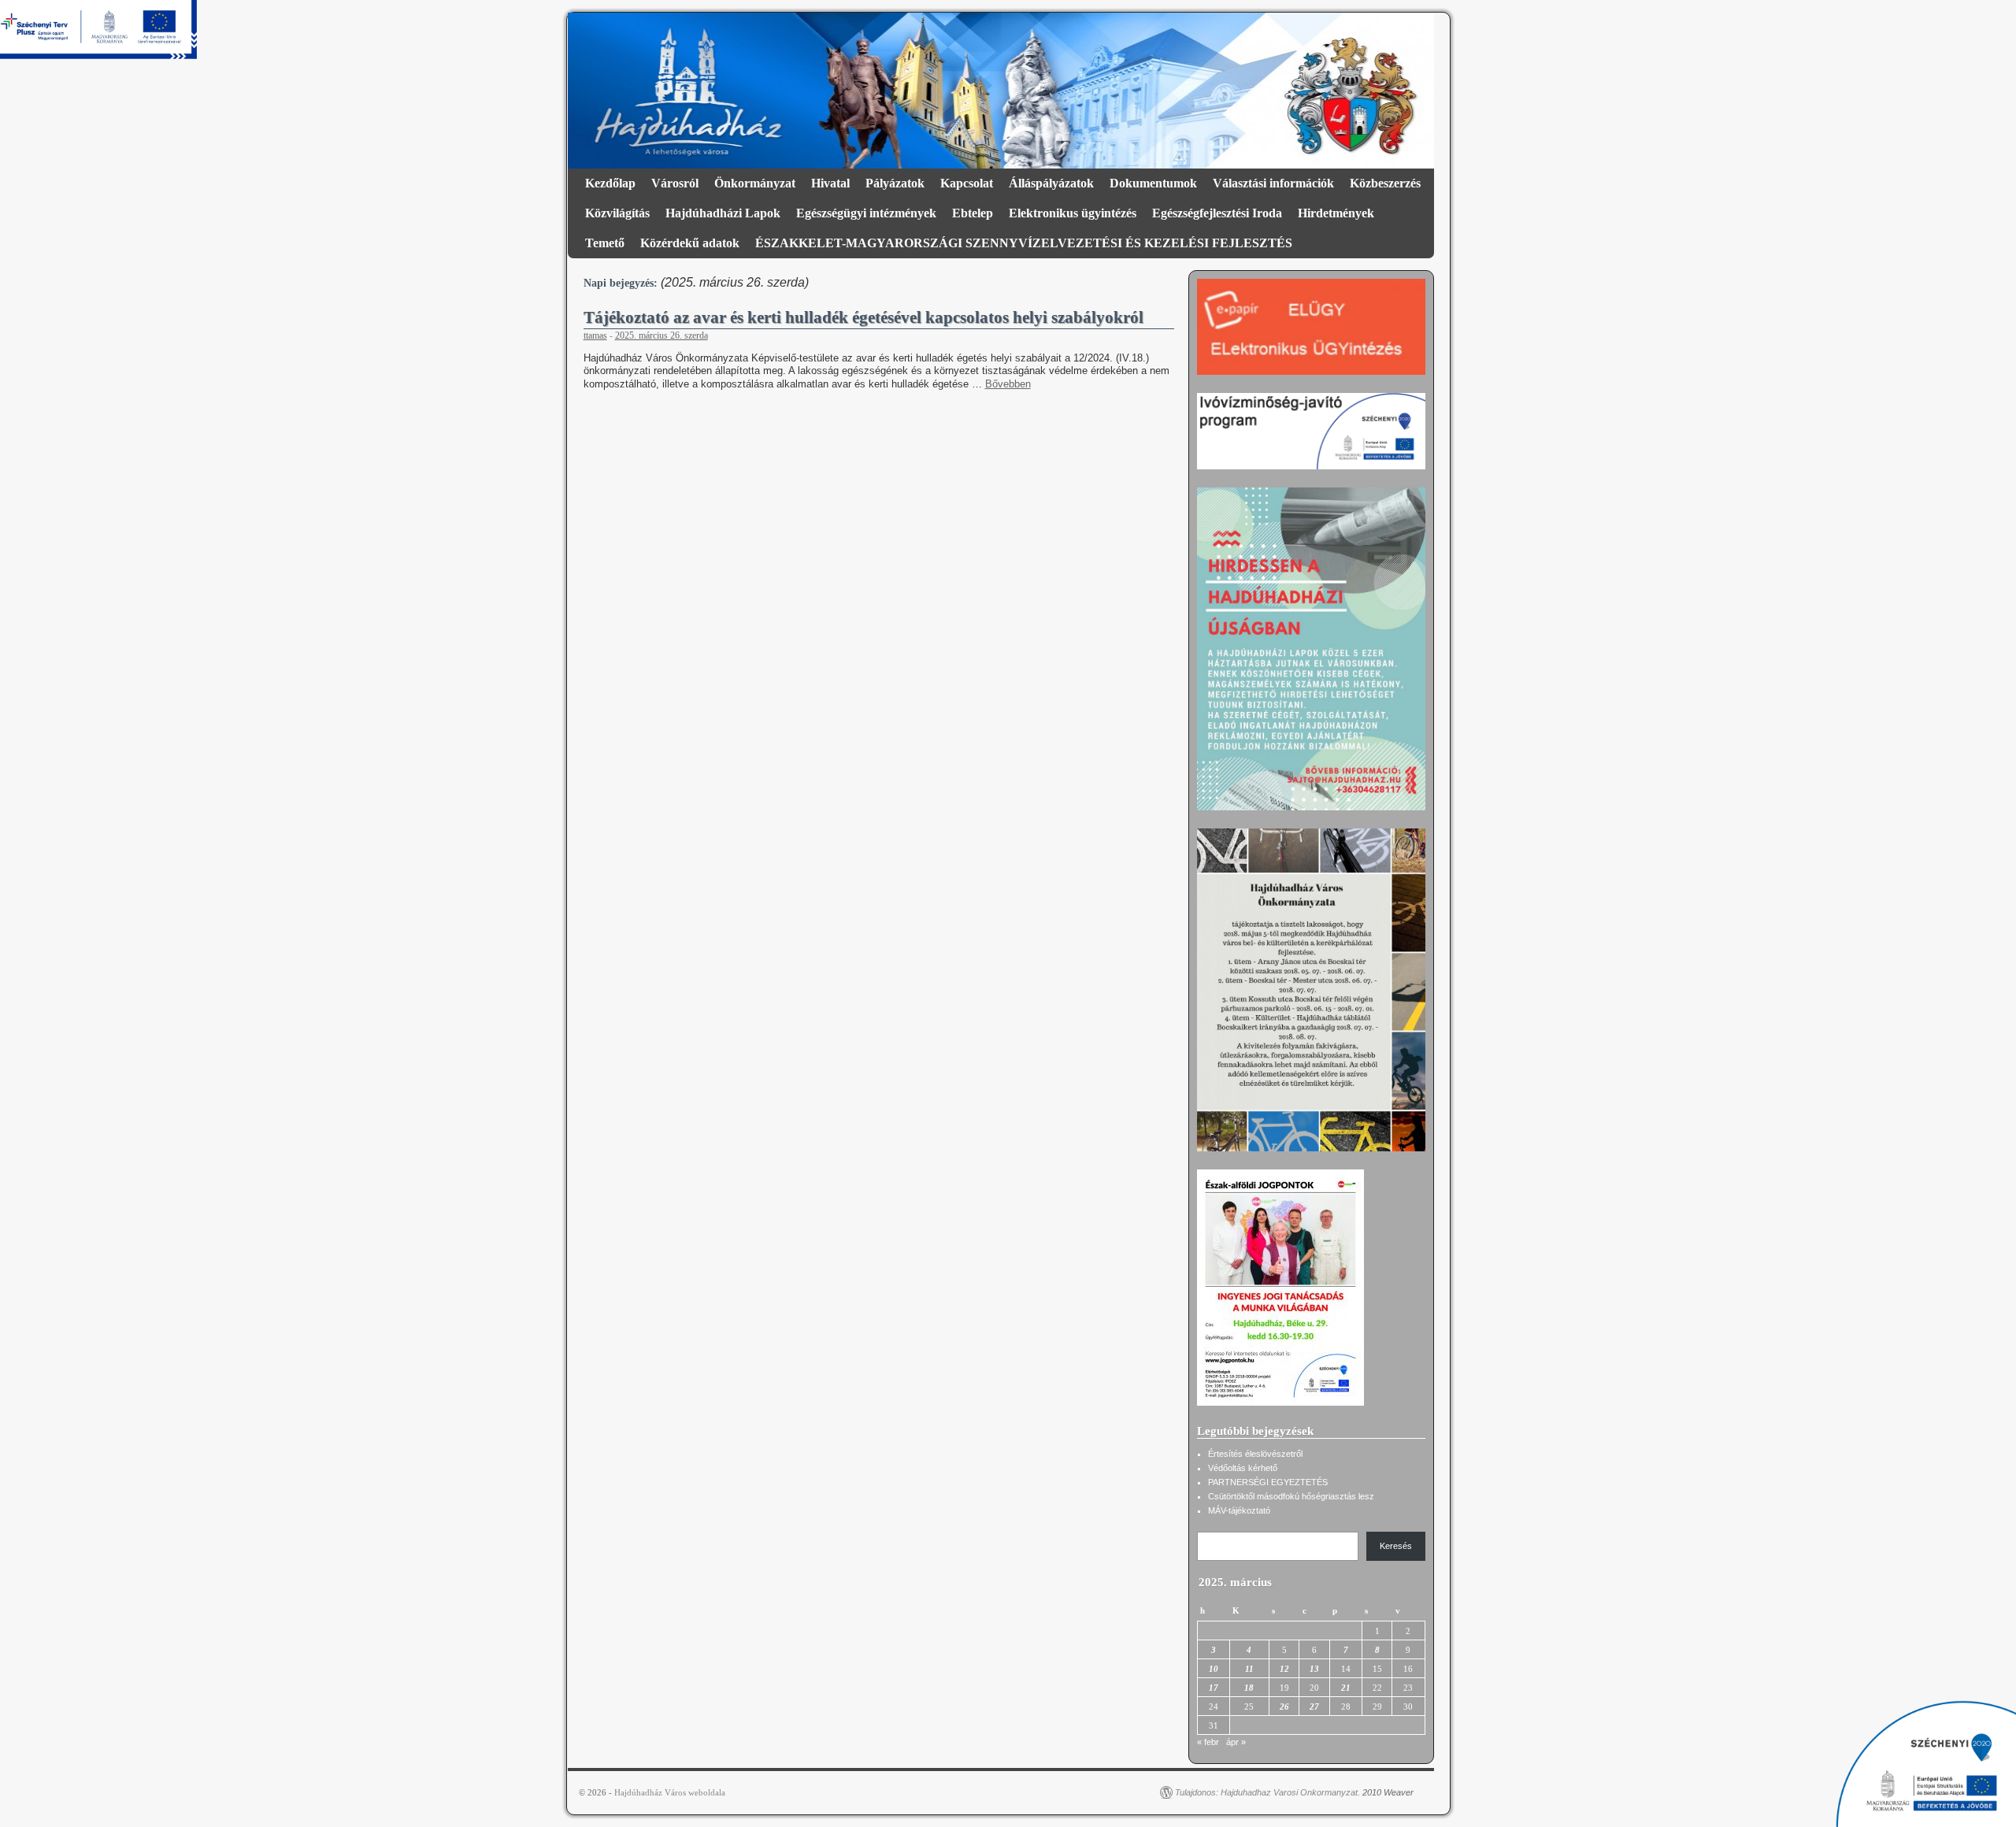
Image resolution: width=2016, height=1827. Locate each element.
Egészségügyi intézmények (866, 213)
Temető (605, 243)
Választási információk (1273, 183)
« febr (1208, 1742)
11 (1249, 1669)
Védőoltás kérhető (1243, 1468)
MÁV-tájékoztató (1239, 1510)
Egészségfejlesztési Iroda (1217, 213)
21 (1346, 1688)
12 (1284, 1669)
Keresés (1396, 1546)
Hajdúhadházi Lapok (723, 213)
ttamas (595, 335)
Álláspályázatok (1051, 183)
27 (1314, 1707)
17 (1214, 1688)
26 (1284, 1707)
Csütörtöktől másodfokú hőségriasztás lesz (1291, 1496)
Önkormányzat (755, 183)
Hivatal (830, 183)
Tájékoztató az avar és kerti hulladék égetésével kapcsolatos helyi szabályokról (863, 317)
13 (1314, 1669)
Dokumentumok (1153, 183)
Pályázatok (895, 183)
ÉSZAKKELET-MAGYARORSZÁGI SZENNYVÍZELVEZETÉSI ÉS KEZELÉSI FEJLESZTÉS (1024, 243)
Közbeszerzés (1385, 183)
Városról (675, 183)
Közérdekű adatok (690, 243)
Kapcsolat (967, 183)
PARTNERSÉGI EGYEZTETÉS (1268, 1482)
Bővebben (1008, 384)
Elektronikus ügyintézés (1073, 213)
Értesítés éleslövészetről (1255, 1454)
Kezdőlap (610, 183)
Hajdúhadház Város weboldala (670, 1792)
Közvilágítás (617, 213)
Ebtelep (973, 213)
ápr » (1236, 1742)
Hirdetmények (1336, 213)
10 (1214, 1669)
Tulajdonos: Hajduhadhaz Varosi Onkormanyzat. (1267, 1792)
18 (1249, 1688)
